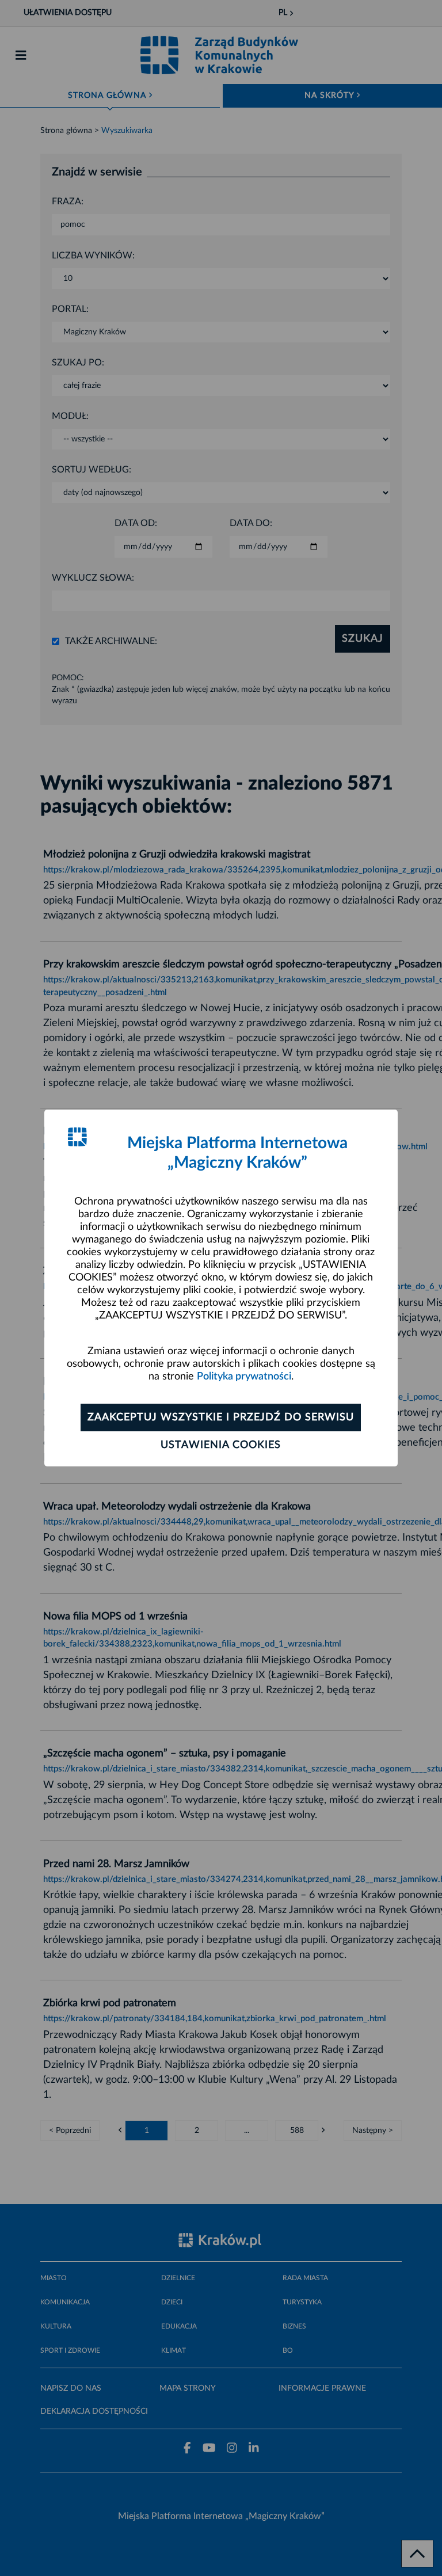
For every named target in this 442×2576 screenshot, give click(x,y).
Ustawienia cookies (221, 1445)
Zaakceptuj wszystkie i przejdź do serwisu (221, 1417)
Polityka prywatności (244, 1377)
